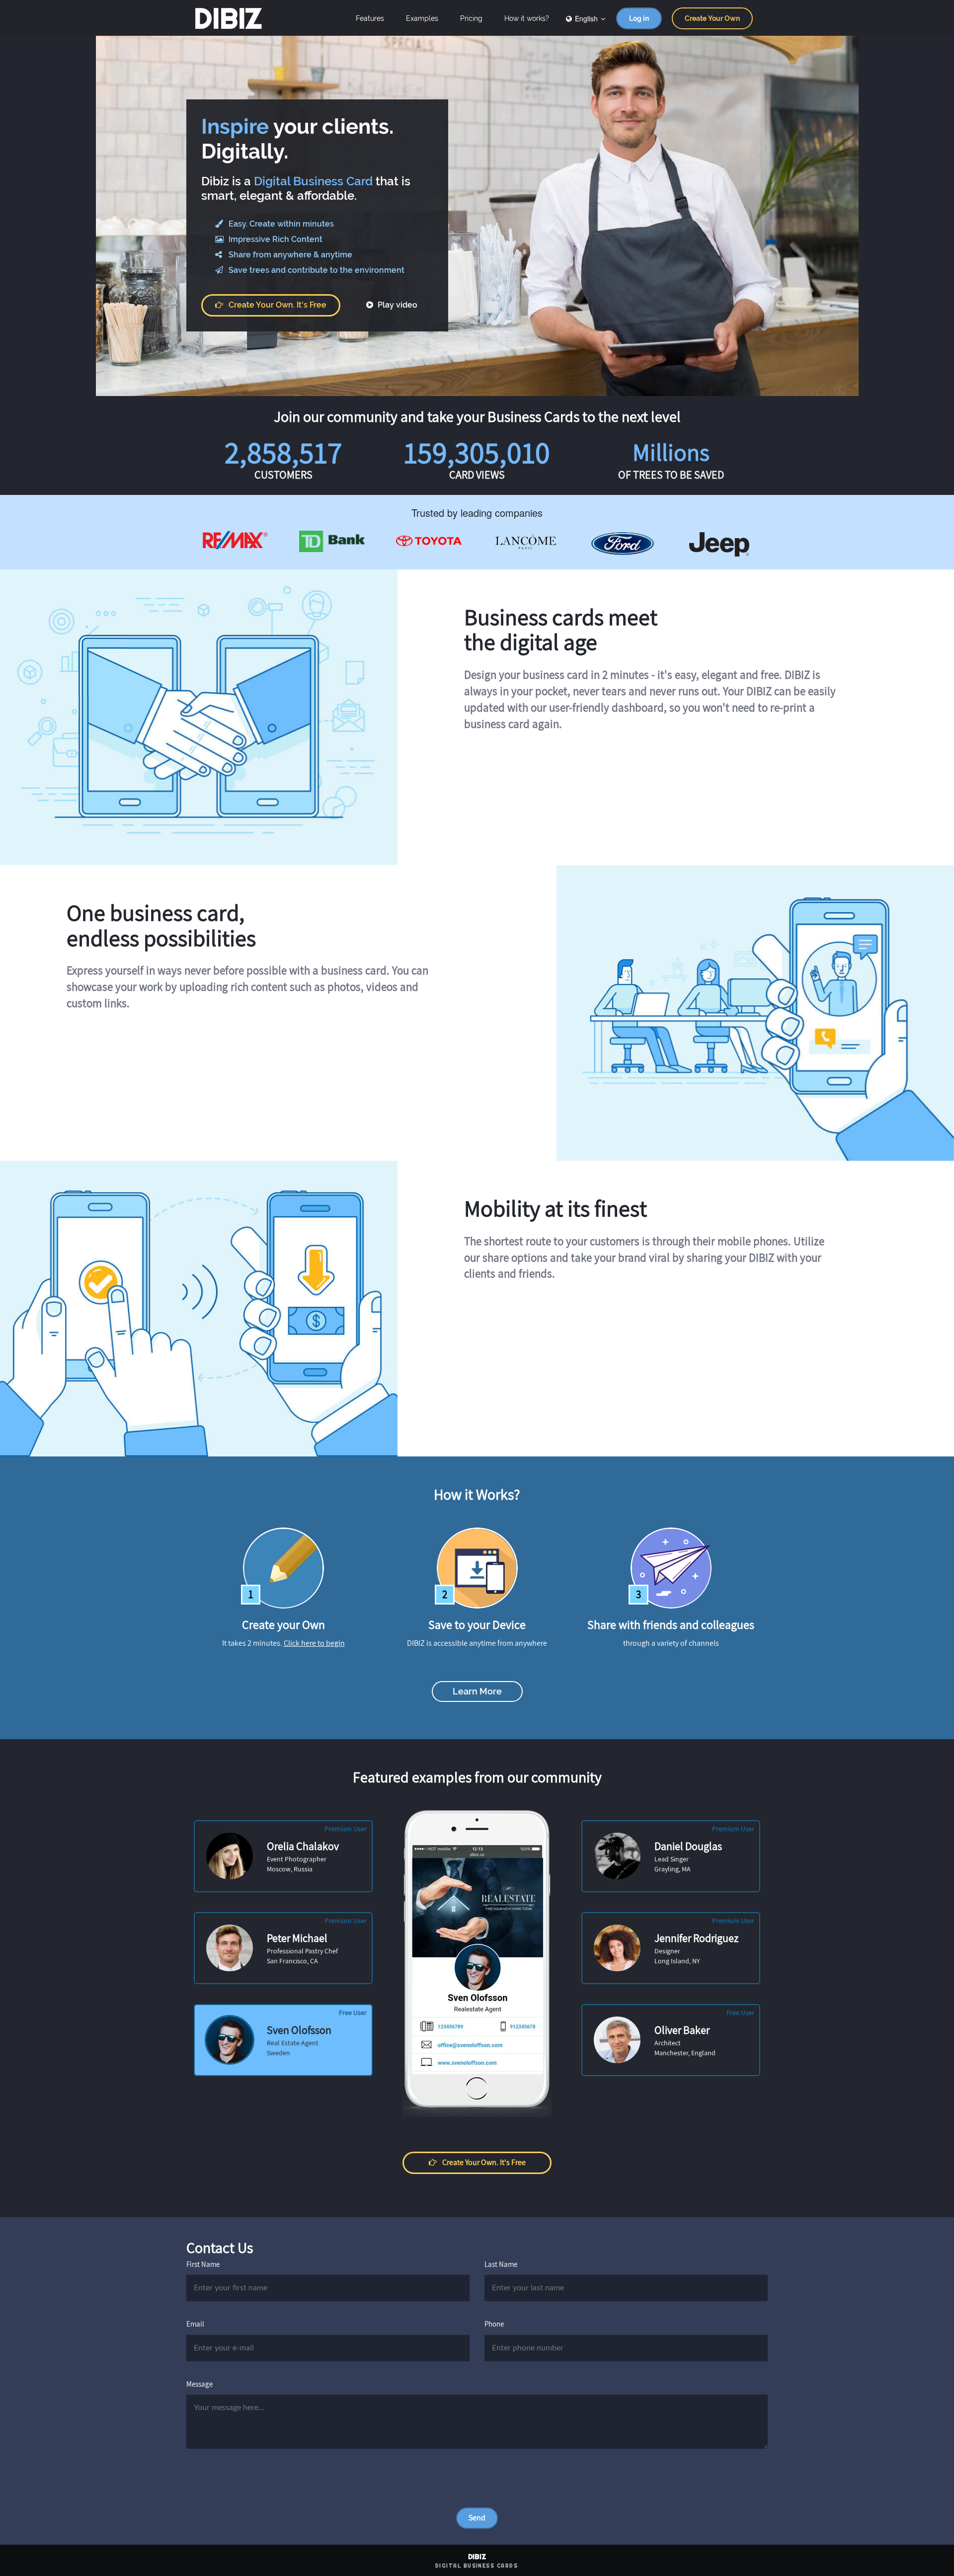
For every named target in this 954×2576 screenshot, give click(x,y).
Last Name (501, 2264)
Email (195, 2324)
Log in (639, 18)
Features (370, 18)
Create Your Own (712, 18)
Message (199, 2384)
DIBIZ (228, 18)
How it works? (527, 18)
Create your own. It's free (278, 305)
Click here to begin (314, 1643)
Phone (494, 2324)
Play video (397, 305)
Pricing (471, 18)
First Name (203, 2264)
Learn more (477, 1691)
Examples (422, 18)
